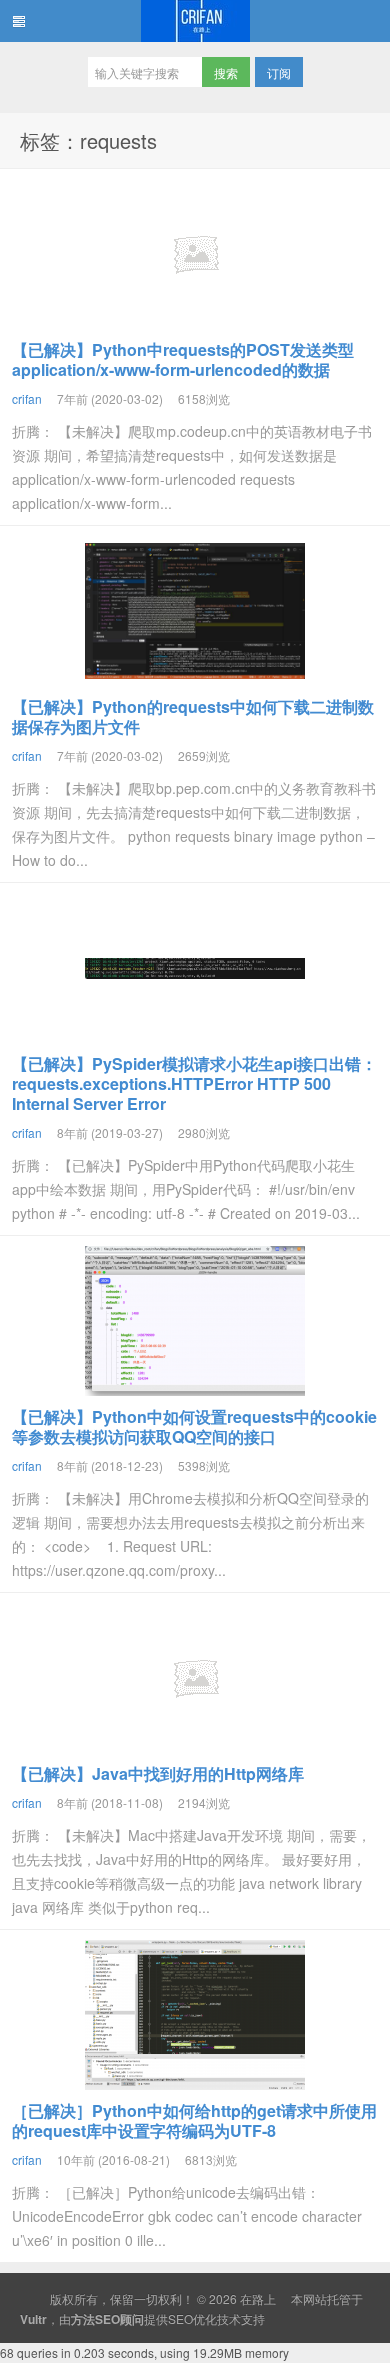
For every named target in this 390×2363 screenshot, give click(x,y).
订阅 (279, 72)
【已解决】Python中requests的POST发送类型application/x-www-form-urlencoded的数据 (183, 359)
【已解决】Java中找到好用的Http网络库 (158, 1773)
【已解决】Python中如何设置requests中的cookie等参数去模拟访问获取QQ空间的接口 (194, 1426)
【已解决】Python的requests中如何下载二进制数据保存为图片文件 (193, 716)
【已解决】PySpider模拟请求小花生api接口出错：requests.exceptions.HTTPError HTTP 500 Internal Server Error (194, 1083)
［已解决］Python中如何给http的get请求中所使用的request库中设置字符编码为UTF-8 (194, 2120)
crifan (27, 398)
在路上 (195, 21)
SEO (180, 2318)
